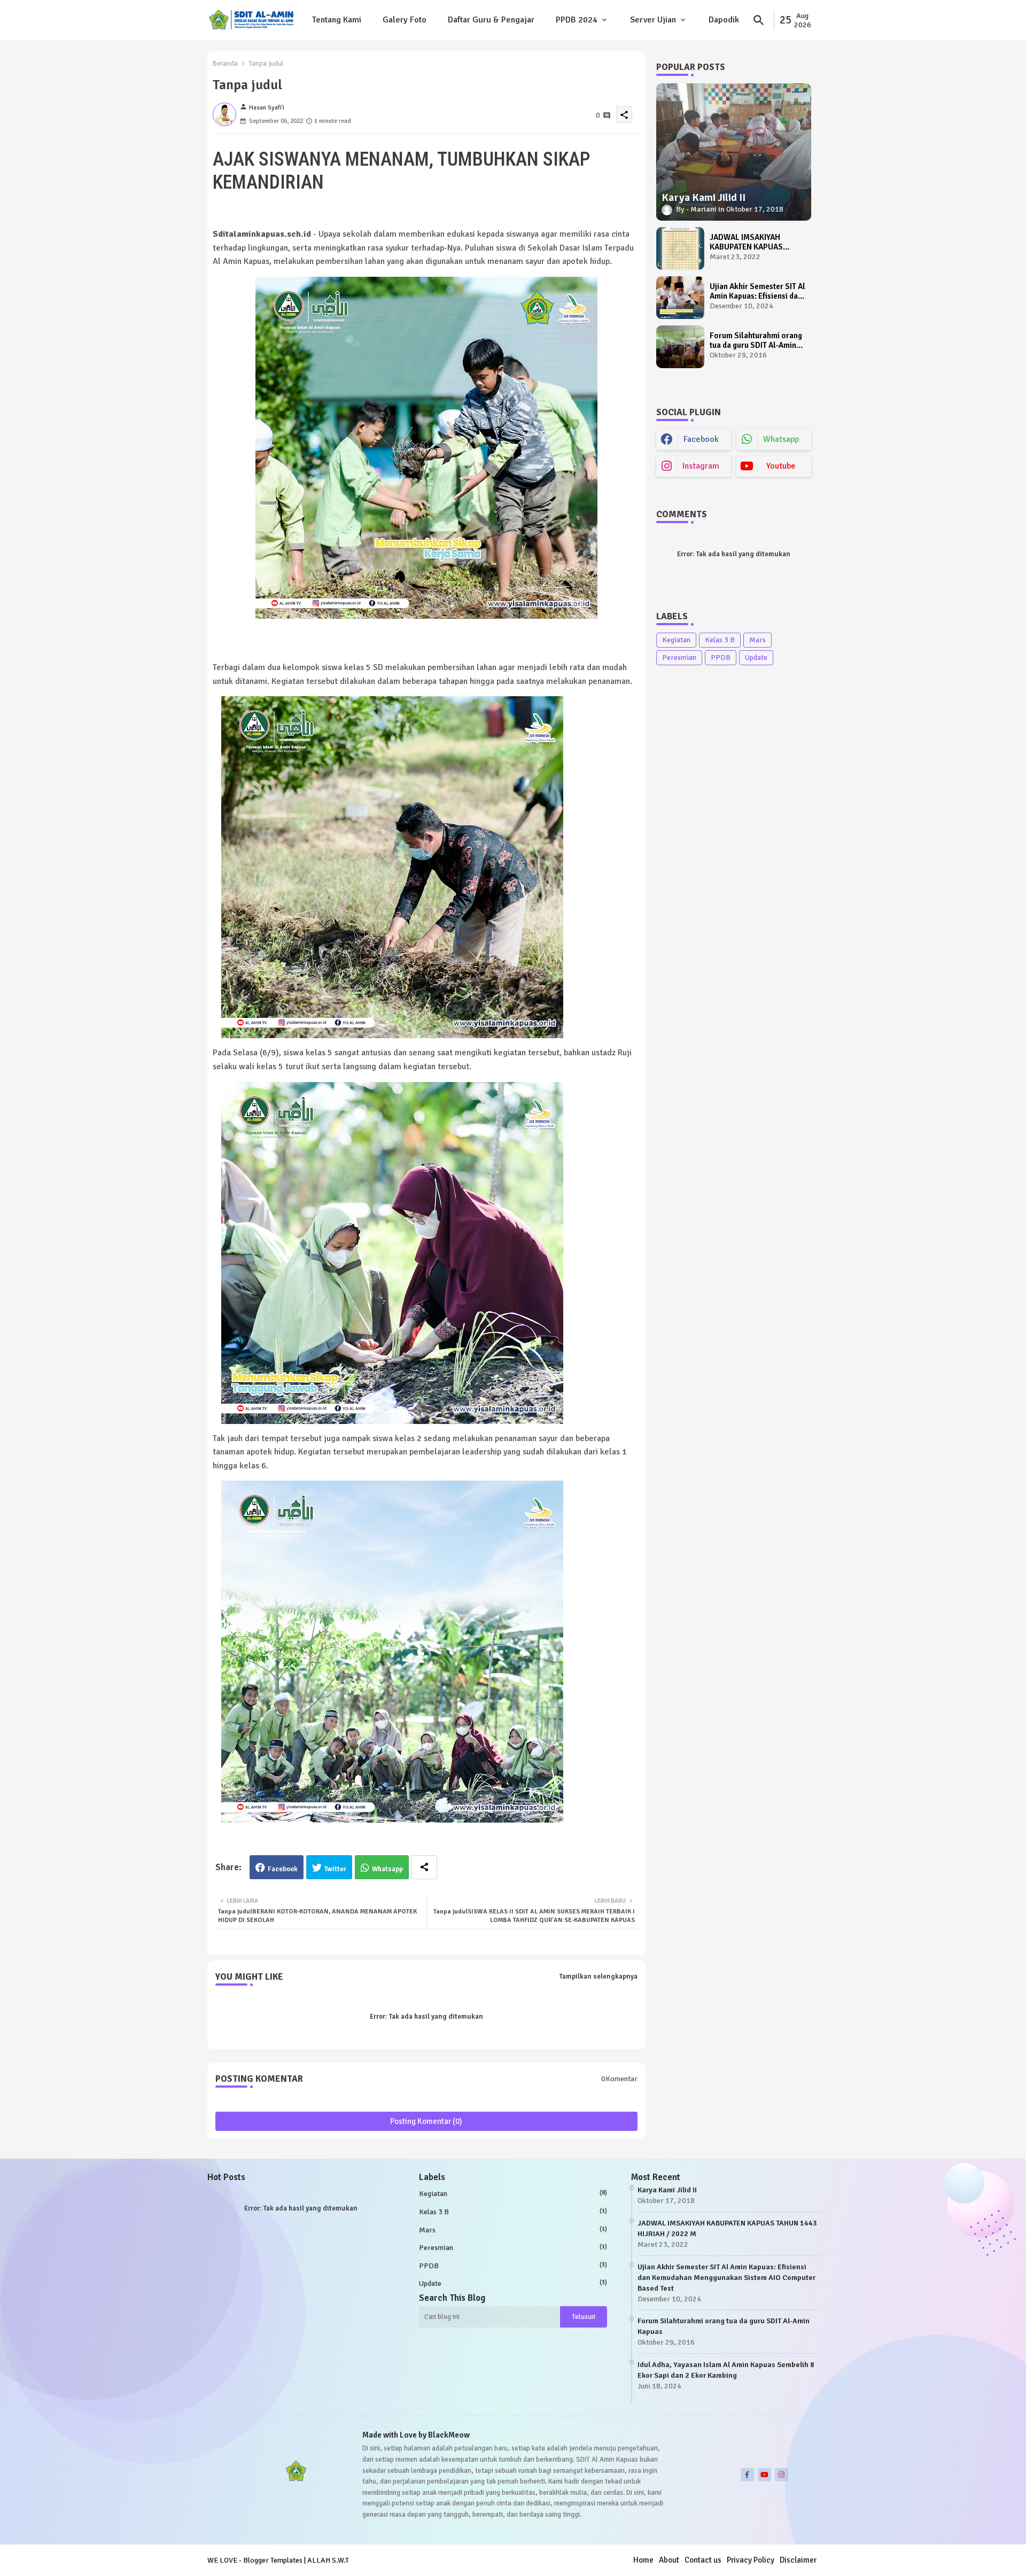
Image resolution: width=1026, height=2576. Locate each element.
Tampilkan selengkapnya (598, 1976)
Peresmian (679, 657)
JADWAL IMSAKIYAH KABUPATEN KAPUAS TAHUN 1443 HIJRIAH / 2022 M (749, 242)
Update (756, 657)
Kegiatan (676, 640)
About (669, 2560)
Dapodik (724, 20)
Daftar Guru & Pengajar (491, 20)
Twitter (335, 1869)
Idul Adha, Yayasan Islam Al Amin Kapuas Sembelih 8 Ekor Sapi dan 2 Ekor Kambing (726, 2370)
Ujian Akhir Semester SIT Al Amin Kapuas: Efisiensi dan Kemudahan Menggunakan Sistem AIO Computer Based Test (757, 291)
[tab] (337, 20)
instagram (701, 466)
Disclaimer (798, 2560)
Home (643, 2560)
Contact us (703, 2560)
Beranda (225, 64)
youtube (781, 466)
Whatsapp (387, 1869)
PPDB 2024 (577, 20)
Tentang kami (337, 20)
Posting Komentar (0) (426, 2121)
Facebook (283, 1869)
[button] (759, 20)
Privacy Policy (751, 2560)
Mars (757, 640)
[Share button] (424, 1867)
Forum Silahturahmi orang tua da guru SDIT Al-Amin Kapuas (756, 340)
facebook (701, 439)
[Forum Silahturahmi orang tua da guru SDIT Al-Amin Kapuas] (680, 347)
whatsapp (781, 439)
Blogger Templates (273, 2560)
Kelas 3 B (720, 640)
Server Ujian (653, 20)
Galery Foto (405, 20)
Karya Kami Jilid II (667, 2190)
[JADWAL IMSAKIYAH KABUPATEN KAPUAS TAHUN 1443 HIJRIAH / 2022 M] (680, 248)
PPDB (721, 657)
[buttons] (747, 2475)
